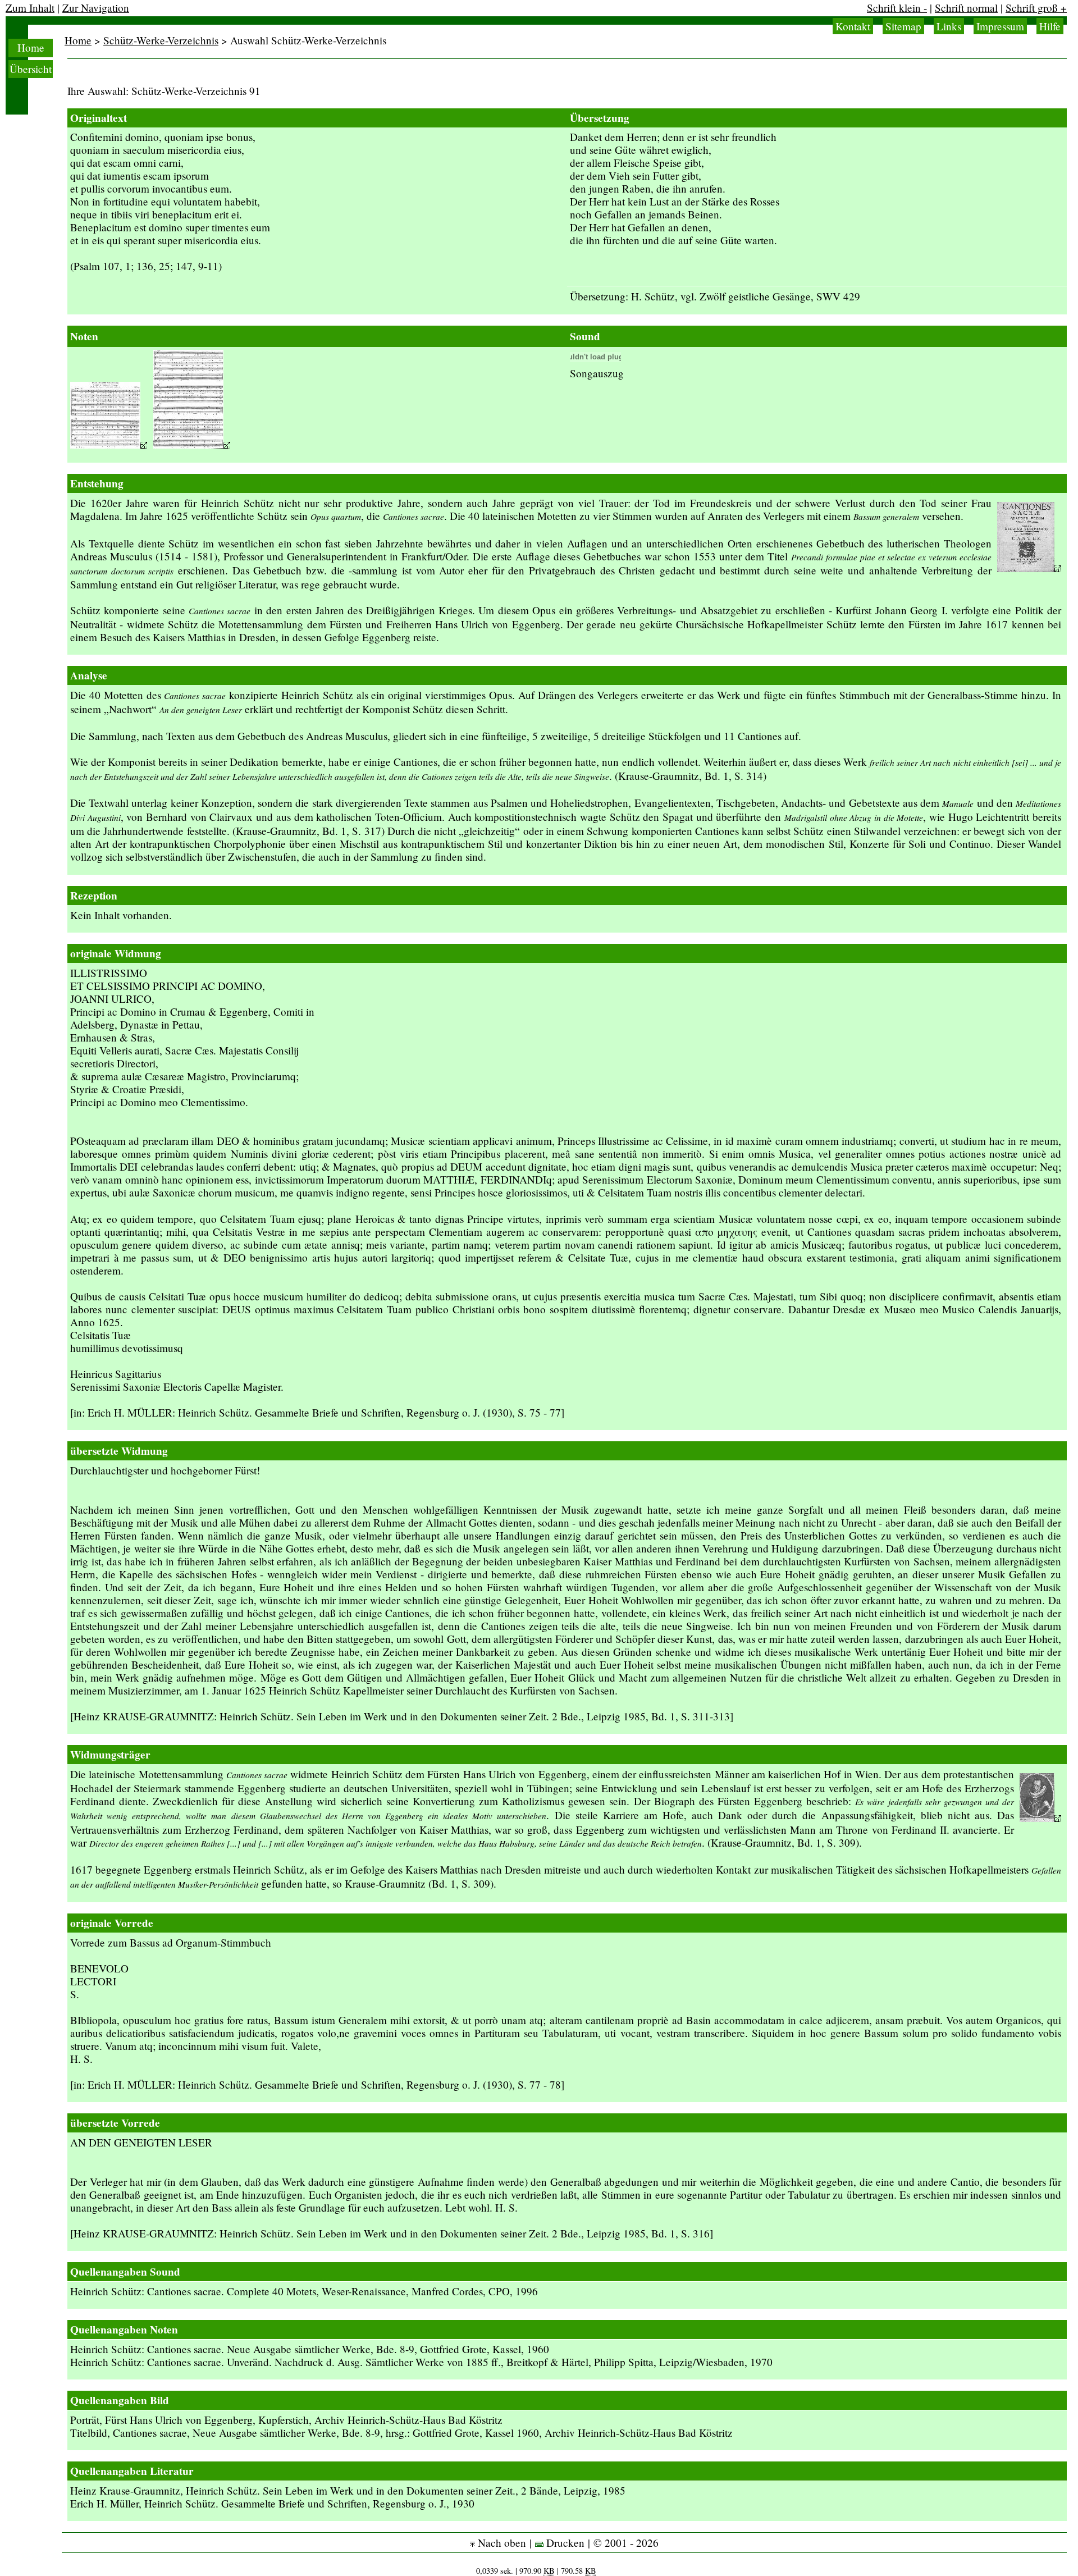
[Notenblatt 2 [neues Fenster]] (192, 444)
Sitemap (903, 26)
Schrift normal (966, 8)
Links (949, 26)
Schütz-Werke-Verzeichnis (161, 40)
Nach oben (501, 2543)
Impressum (1000, 26)
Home (31, 47)
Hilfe (1050, 26)
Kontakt (853, 26)
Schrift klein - (897, 8)
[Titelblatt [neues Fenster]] (1029, 568)
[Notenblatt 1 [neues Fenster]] (109, 444)
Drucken (564, 2543)
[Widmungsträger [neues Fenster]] (1040, 1818)
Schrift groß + (1036, 8)
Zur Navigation (96, 8)
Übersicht (31, 69)
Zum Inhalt (30, 8)
